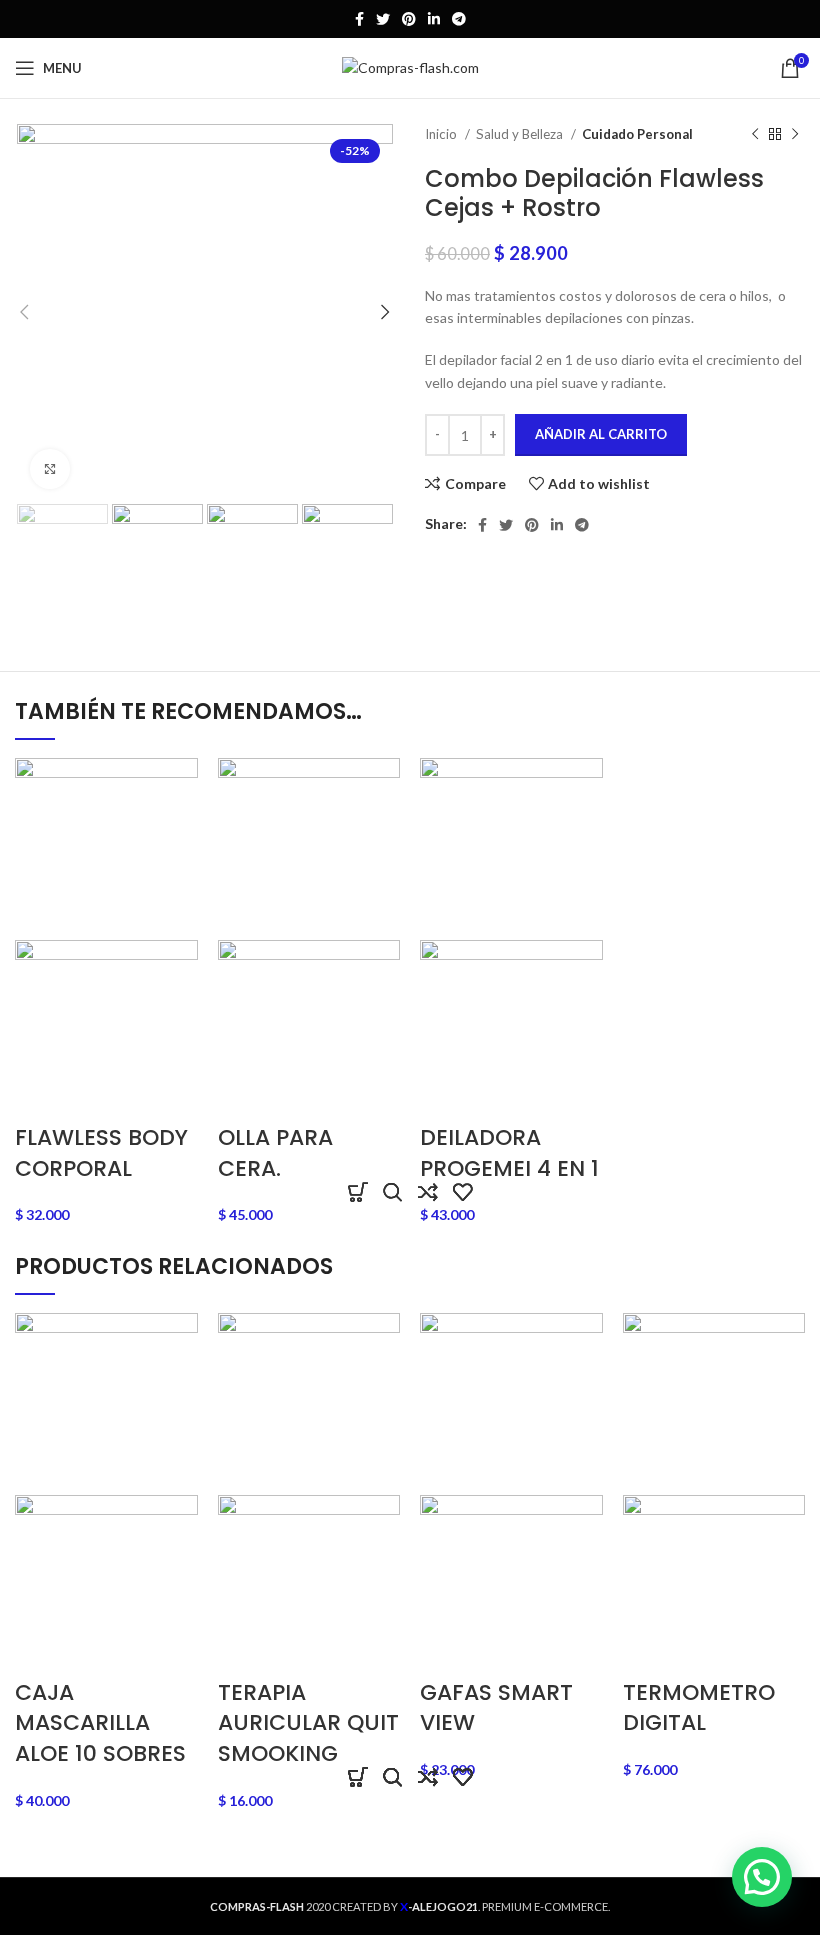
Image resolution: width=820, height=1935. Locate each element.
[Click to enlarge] (50, 469)
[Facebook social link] (359, 19)
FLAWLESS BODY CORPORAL (101, 1153)
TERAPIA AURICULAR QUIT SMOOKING (308, 1723)
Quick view (392, 1192)
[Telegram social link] (459, 19)
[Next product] (795, 135)
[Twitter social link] (383, 19)
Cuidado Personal (637, 134)
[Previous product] (755, 135)
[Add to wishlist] (462, 1192)
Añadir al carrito (601, 434)
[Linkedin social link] (434, 19)
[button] (357, 1192)
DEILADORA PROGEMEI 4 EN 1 (509, 1153)
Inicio (442, 134)
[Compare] (427, 1192)
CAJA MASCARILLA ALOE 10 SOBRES (100, 1723)
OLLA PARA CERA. (275, 1153)
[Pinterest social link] (409, 19)
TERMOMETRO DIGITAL (699, 1708)
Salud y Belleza (521, 134)
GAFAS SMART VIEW (496, 1708)
